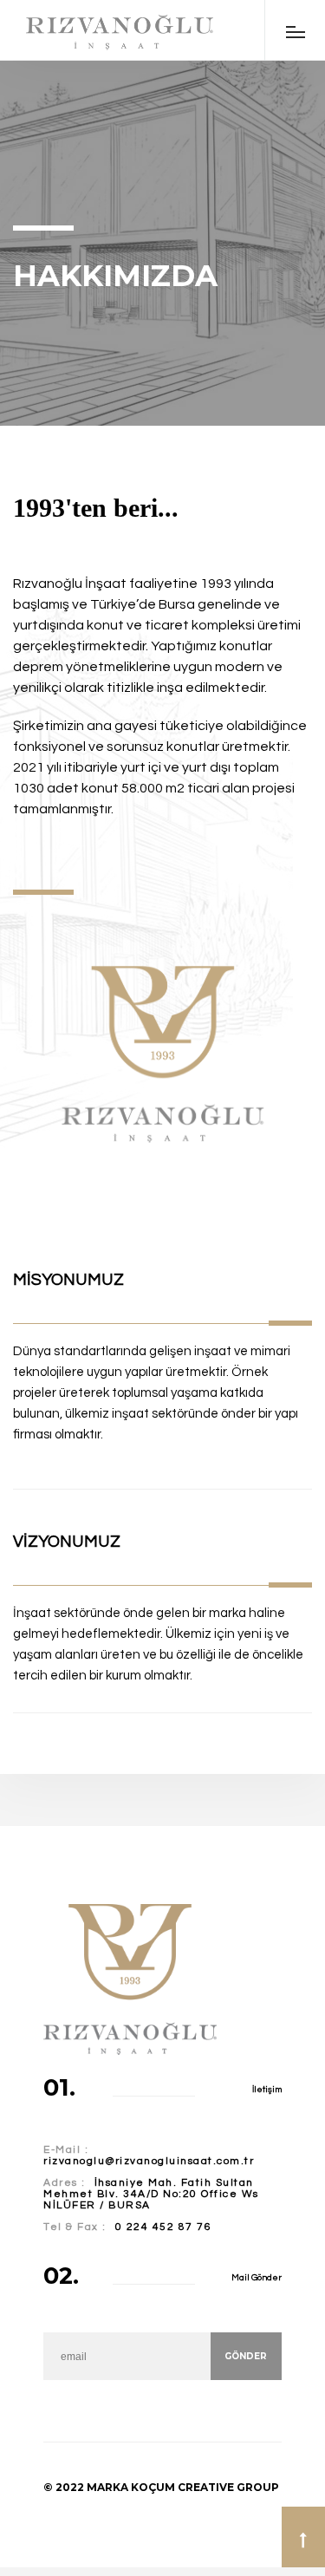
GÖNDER (246, 2356)
